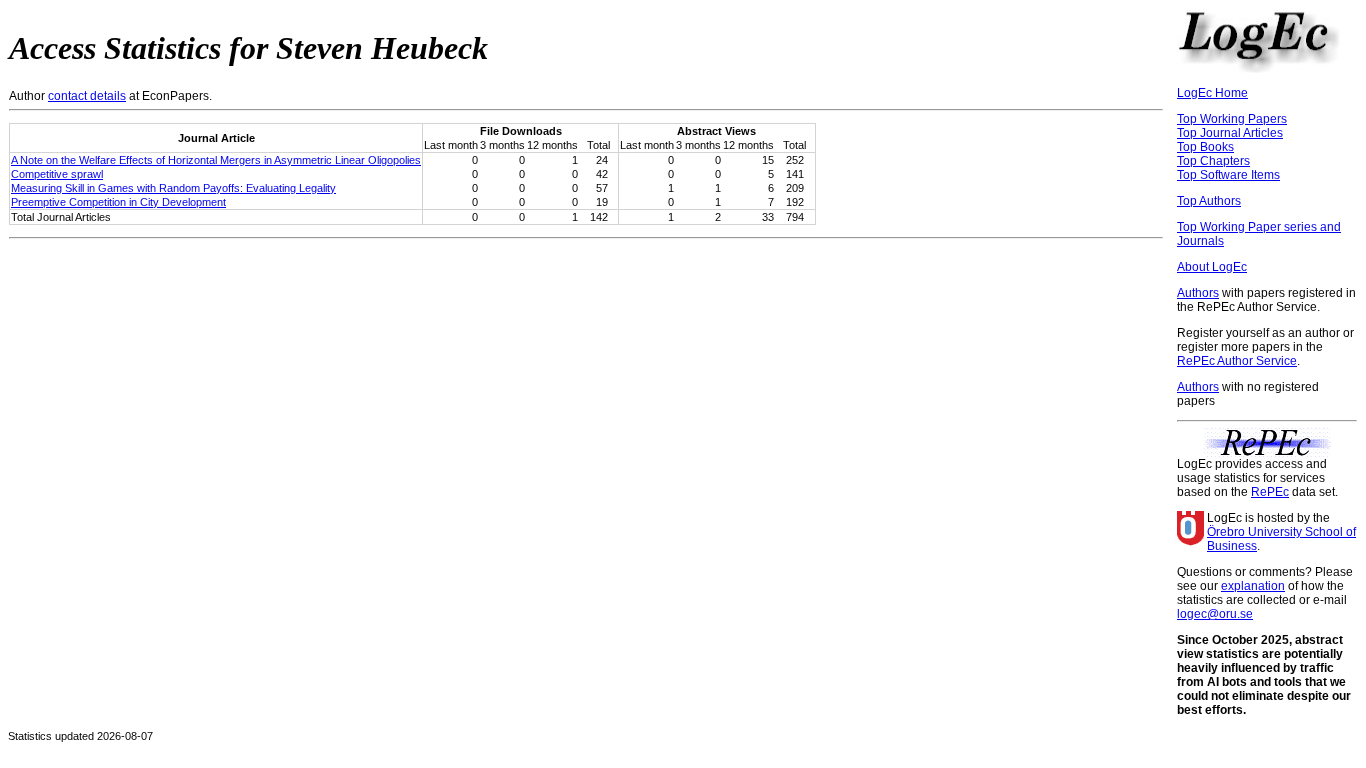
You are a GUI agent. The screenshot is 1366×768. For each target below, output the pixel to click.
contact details (87, 96)
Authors (1198, 293)
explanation (1253, 586)
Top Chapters (1213, 161)
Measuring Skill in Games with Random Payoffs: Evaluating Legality (173, 188)
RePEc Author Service (1237, 361)
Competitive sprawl (57, 174)
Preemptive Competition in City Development (118, 202)
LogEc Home (1212, 93)
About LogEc (1212, 267)
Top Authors (1209, 201)
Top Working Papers (1232, 119)
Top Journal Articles (1230, 133)
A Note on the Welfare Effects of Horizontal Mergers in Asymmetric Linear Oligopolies (216, 160)
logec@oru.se (1215, 614)
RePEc (1270, 492)
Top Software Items (1228, 175)
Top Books (1205, 147)
